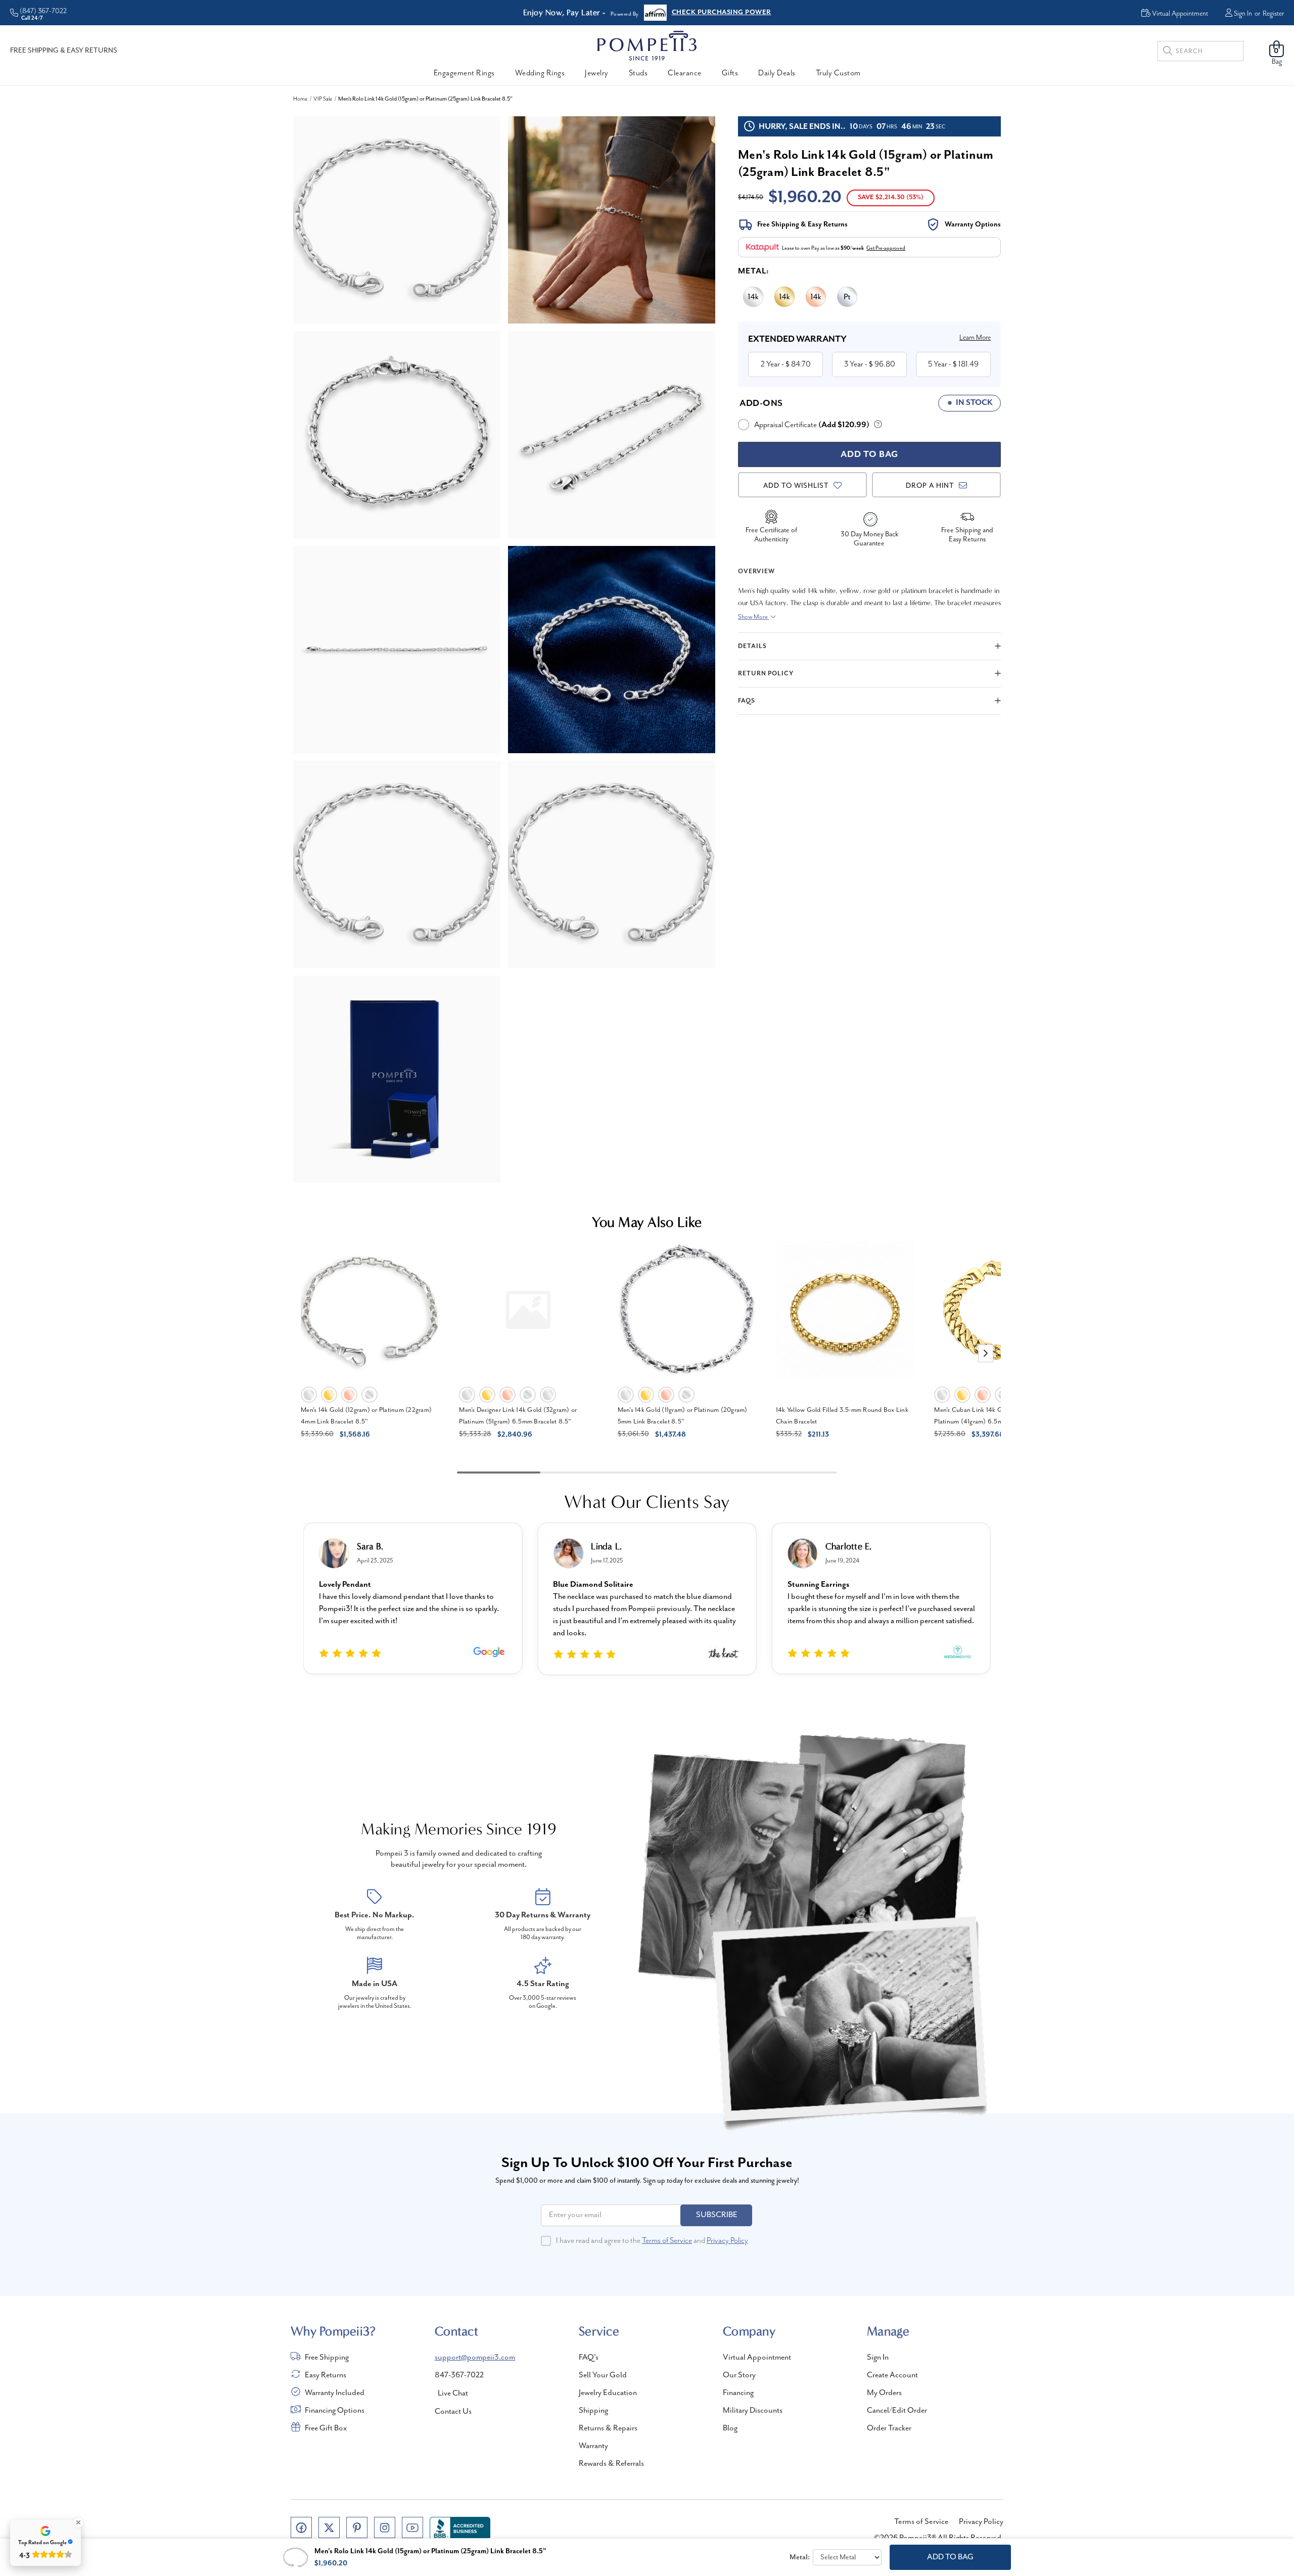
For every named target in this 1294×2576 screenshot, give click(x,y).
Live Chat (453, 2394)
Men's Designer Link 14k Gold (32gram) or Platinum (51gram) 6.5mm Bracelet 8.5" (518, 1416)
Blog (730, 2428)
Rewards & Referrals (611, 2464)
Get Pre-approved (886, 248)
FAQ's (589, 2358)
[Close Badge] (78, 2522)
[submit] (1168, 52)
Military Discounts (753, 2411)
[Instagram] (385, 2527)
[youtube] (412, 2527)
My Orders (884, 2393)
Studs (638, 73)
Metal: (754, 271)
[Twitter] (329, 2527)
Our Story (739, 2375)
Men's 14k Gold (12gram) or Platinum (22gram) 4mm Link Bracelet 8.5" (366, 1416)
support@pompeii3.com (475, 2358)
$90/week (852, 248)
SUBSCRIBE (717, 2215)
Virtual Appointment (757, 2358)
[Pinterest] (357, 2527)
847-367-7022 (459, 2375)
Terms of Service (667, 2241)
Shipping (593, 2411)
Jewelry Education (608, 2393)
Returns (684, 13)
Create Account (892, 2375)
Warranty (593, 2446)
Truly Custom (838, 73)
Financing (738, 2393)
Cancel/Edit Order (897, 2411)
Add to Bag (950, 2557)
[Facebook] (301, 2527)
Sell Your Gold (603, 2375)
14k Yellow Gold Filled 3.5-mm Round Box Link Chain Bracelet (842, 1416)
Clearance (685, 73)
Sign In (1243, 14)
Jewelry (597, 73)
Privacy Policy (727, 2241)
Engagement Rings (464, 73)
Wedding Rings (540, 73)
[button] (986, 1353)
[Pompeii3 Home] (647, 45)
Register (1273, 14)
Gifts (730, 73)
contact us (453, 2412)
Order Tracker (889, 2428)
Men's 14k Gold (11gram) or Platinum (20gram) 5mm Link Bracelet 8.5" (683, 1416)
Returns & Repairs (608, 2428)
